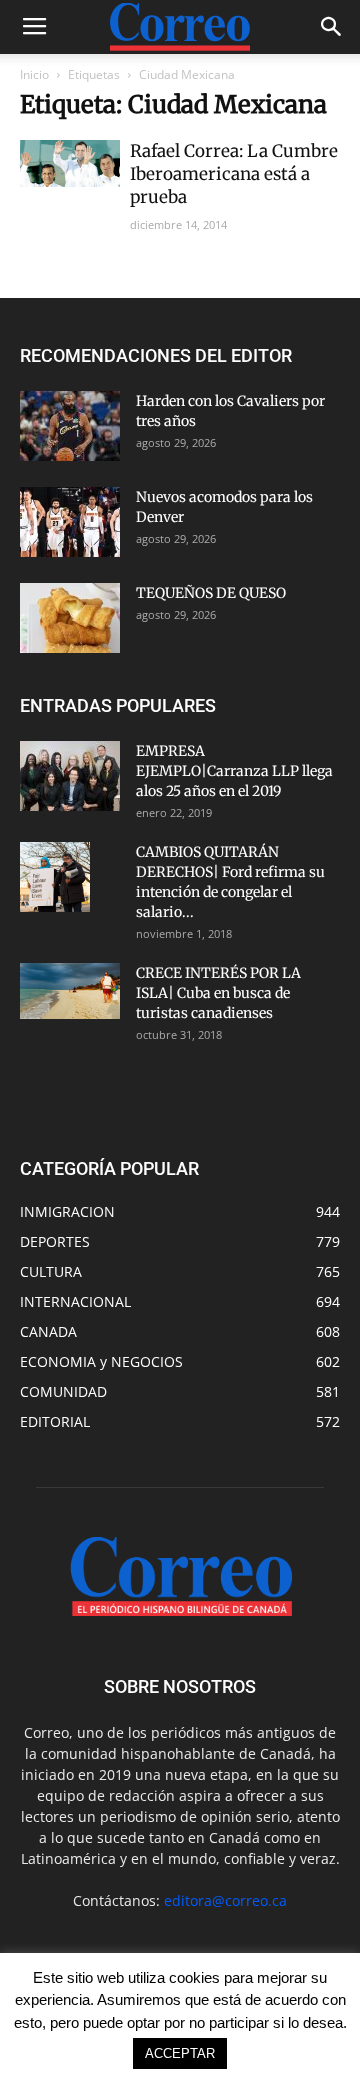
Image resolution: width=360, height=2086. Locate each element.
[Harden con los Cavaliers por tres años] (70, 426)
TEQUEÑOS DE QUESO (211, 593)
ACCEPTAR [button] (180, 2053)
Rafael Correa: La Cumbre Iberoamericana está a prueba (234, 174)
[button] (332, 27)
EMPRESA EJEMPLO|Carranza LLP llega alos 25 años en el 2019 (234, 771)
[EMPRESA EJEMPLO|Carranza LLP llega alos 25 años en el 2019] (70, 776)
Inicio (34, 74)
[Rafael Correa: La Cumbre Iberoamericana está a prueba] (70, 163)
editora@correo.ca (225, 1900)
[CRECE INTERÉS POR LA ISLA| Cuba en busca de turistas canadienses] (70, 991)
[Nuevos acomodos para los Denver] (70, 522)
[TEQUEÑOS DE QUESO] (70, 618)
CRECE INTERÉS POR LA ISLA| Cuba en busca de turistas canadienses (218, 993)
